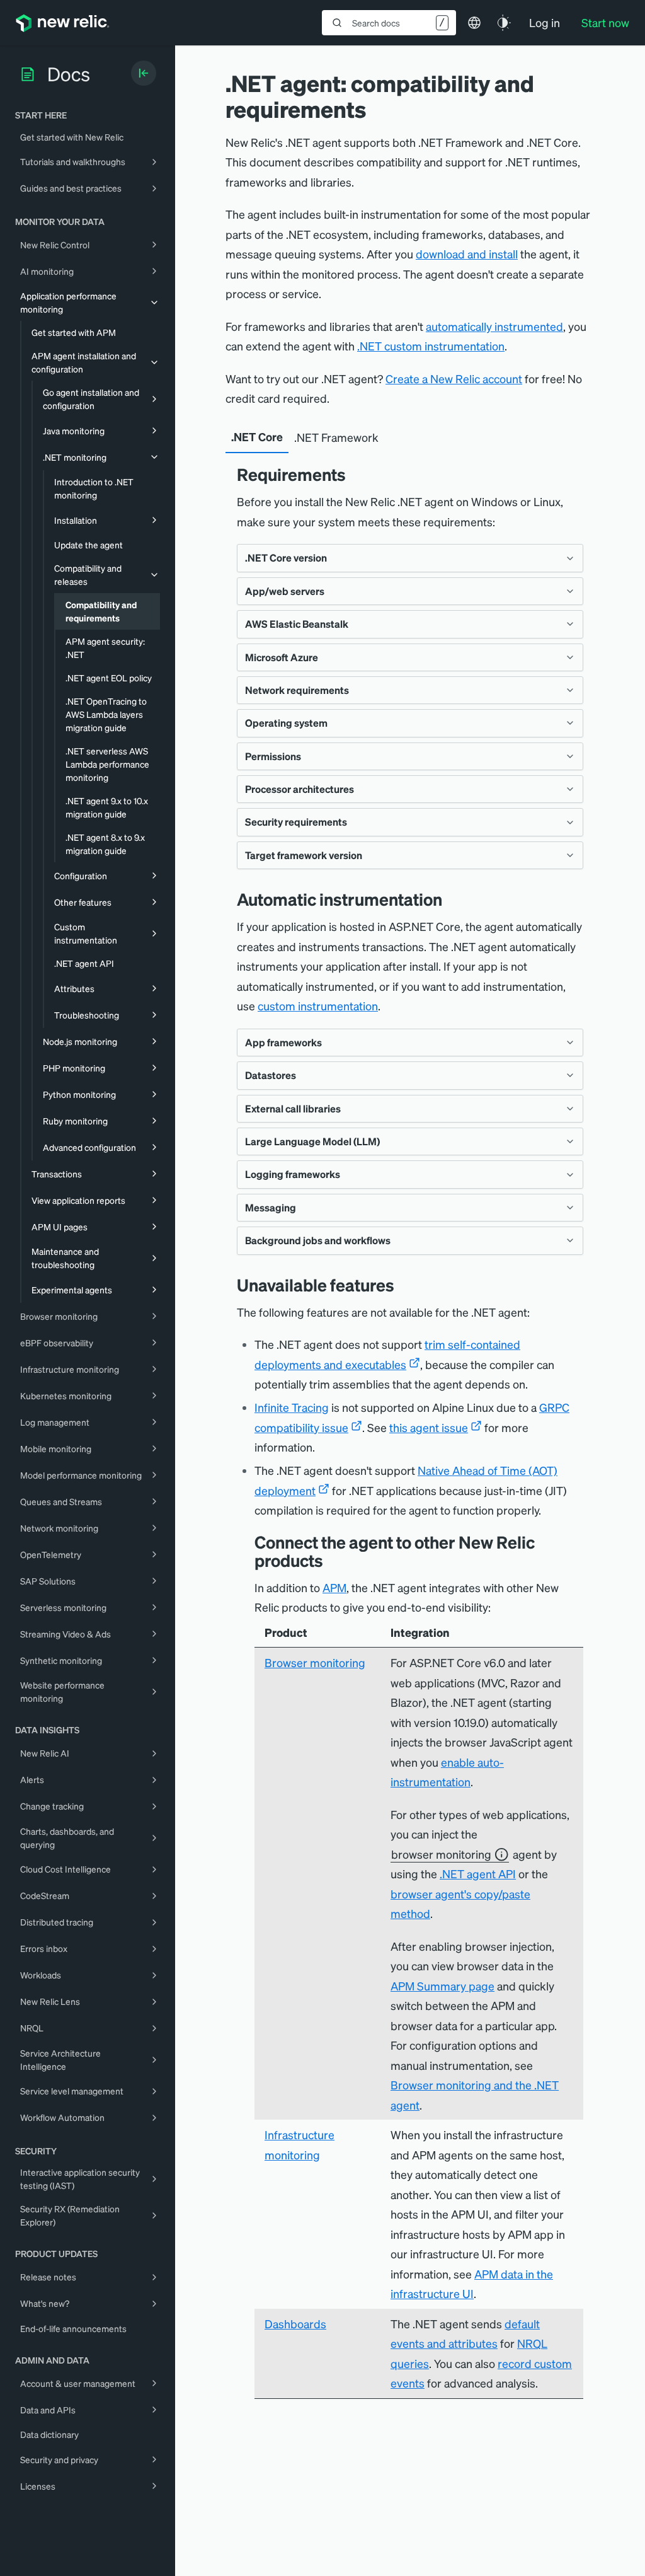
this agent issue (429, 1427)
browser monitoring (441, 1854)
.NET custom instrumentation (431, 346)
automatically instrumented (494, 326)
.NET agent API (478, 1874)
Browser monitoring (315, 1662)
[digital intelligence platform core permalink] (333, 1560)
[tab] (257, 437)
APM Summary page (442, 1986)
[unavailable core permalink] (404, 1285)
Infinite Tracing (292, 1407)
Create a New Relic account (454, 378)
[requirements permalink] (355, 474)
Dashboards (295, 2324)
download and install (467, 254)
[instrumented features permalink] (452, 899)
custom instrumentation (318, 1006)
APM (334, 1587)
